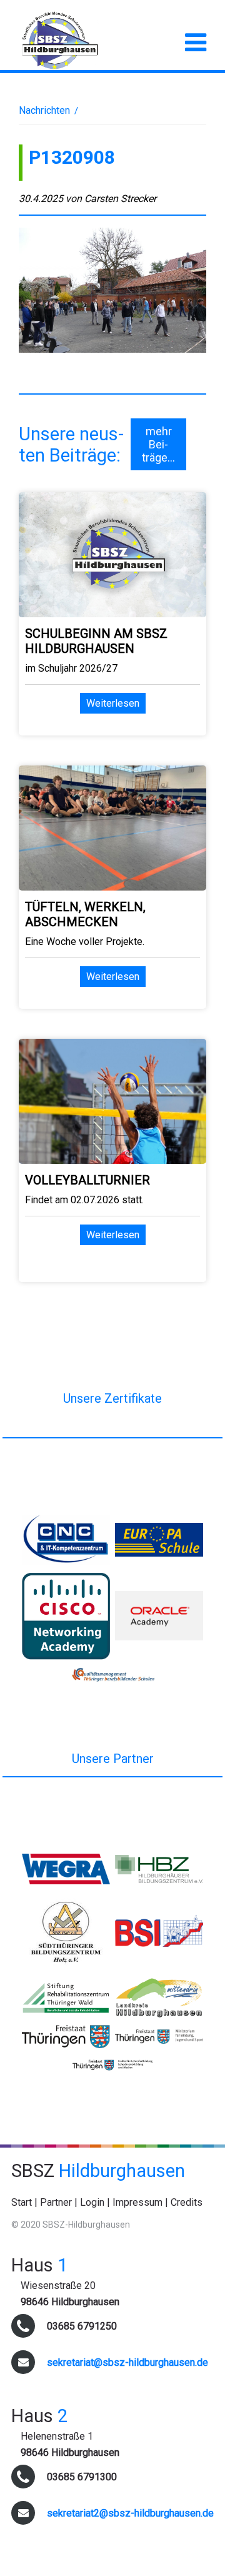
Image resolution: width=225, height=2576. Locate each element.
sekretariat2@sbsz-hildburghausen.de (130, 2513)
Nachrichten (44, 110)
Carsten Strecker (120, 199)
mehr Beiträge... (158, 444)
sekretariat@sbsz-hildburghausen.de (127, 2362)
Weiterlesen (113, 703)
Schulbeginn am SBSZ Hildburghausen (96, 641)
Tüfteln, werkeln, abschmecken (85, 914)
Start (22, 2202)
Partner (56, 2202)
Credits (187, 2202)
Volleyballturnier (87, 1180)
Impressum (137, 2202)
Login (92, 2202)
